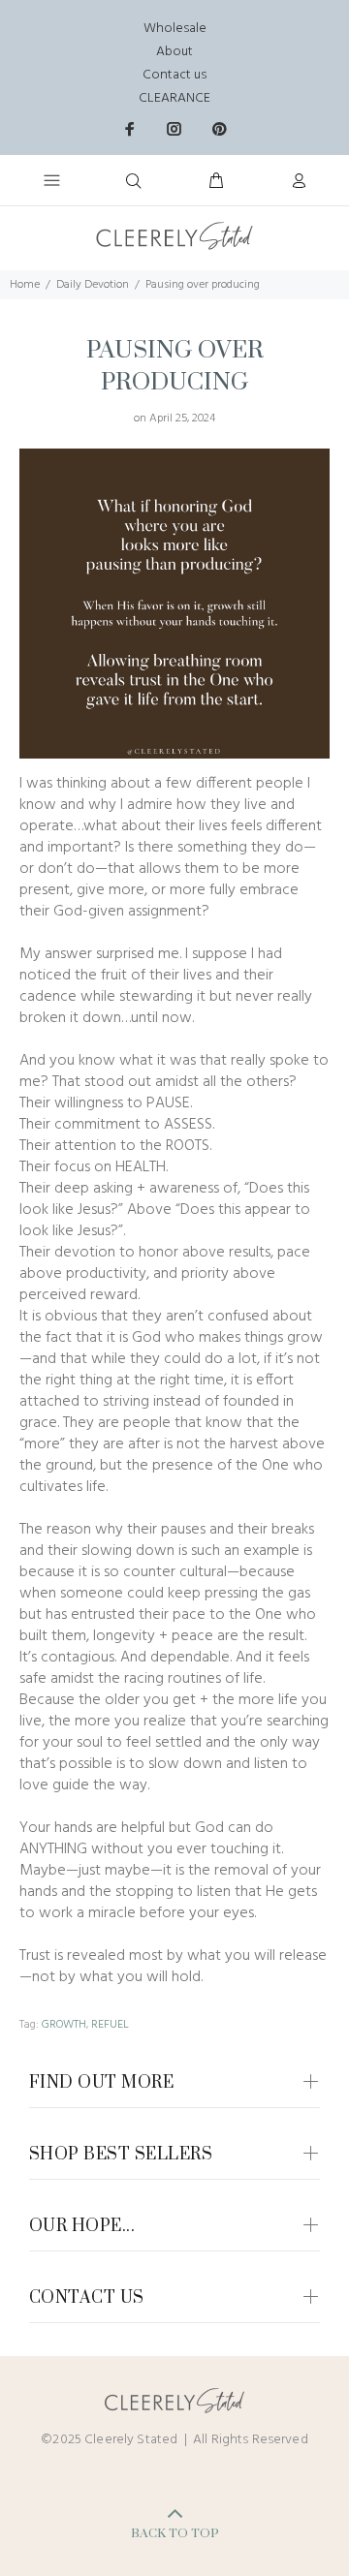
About (174, 52)
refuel (110, 2025)
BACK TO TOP (175, 2533)
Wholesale (175, 29)
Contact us (174, 75)
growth (64, 2025)
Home (25, 285)
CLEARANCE (174, 98)
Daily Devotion (93, 285)
